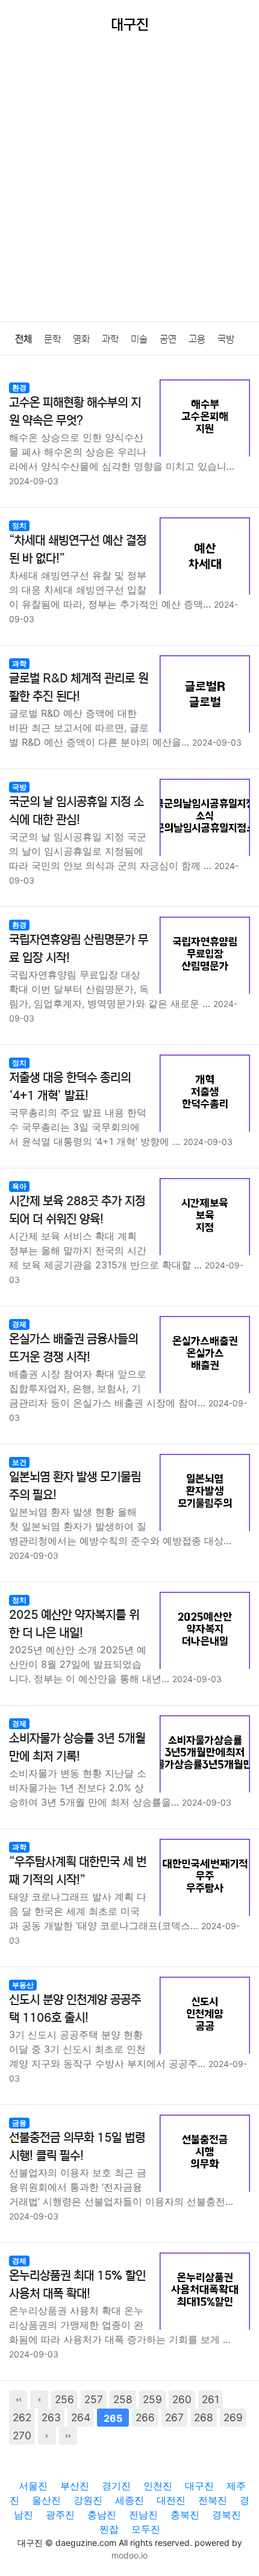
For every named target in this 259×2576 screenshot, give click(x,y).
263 (51, 2417)
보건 (19, 1462)
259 (152, 2399)
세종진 (129, 2500)
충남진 (102, 2515)
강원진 (88, 2500)
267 (174, 2417)
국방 (226, 339)
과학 (110, 339)
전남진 (143, 2515)
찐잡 (109, 2529)
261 (211, 2399)
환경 (19, 388)
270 (22, 2435)
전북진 (213, 2500)
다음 (47, 2436)
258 (123, 2399)
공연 (168, 339)
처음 (18, 2400)
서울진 (33, 2486)
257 (94, 2399)
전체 (23, 339)
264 (81, 2417)
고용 (197, 339)
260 (182, 2399)
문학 (52, 339)
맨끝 (68, 2436)
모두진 (146, 2529)
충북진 (185, 2515)
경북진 (226, 2515)
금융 (19, 2123)
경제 (19, 1324)
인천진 (158, 2486)
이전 (39, 2400)
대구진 (199, 2486)
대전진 (171, 2500)
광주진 (60, 2515)
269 (233, 2417)
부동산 (23, 1985)
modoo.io (129, 2555)
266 (145, 2417)
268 (204, 2417)
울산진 (46, 2500)
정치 (19, 525)
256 (64, 2399)
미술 (139, 339)
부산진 (75, 2486)
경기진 (116, 2486)
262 (22, 2417)
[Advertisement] (129, 186)
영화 (81, 339)
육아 (19, 1186)
